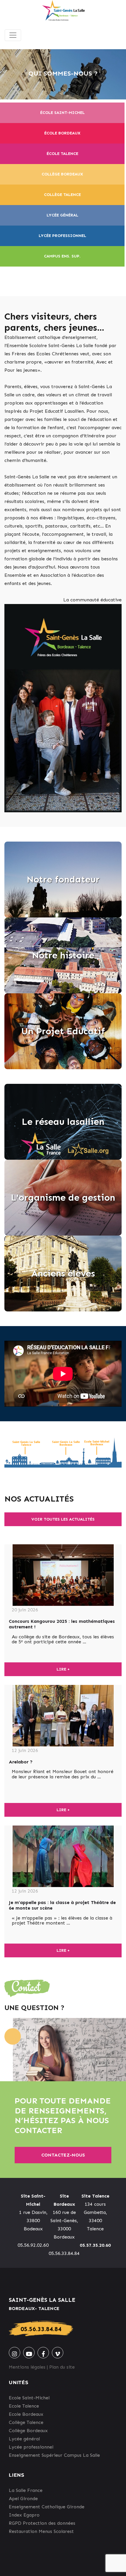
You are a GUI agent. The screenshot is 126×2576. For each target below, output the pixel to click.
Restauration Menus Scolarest (41, 2531)
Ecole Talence (24, 2406)
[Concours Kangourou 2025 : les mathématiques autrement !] (63, 1575)
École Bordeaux (62, 133)
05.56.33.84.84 (41, 2329)
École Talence (62, 154)
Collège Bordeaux (62, 174)
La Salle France (26, 2490)
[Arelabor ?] (63, 1716)
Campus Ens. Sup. (62, 256)
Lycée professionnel (31, 2447)
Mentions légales (27, 2367)
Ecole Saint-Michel (29, 2398)
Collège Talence (62, 195)
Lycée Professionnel (62, 236)
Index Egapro (24, 2515)
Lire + (63, 1669)
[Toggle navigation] (13, 35)
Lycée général (62, 215)
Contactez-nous (63, 2155)
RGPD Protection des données (42, 2523)
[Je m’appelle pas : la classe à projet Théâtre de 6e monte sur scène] (63, 1856)
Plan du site (62, 2367)
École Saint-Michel (62, 113)
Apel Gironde (23, 2499)
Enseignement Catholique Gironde (47, 2507)
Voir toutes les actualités (63, 1519)
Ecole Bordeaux (26, 2414)
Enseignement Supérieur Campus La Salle (54, 2455)
